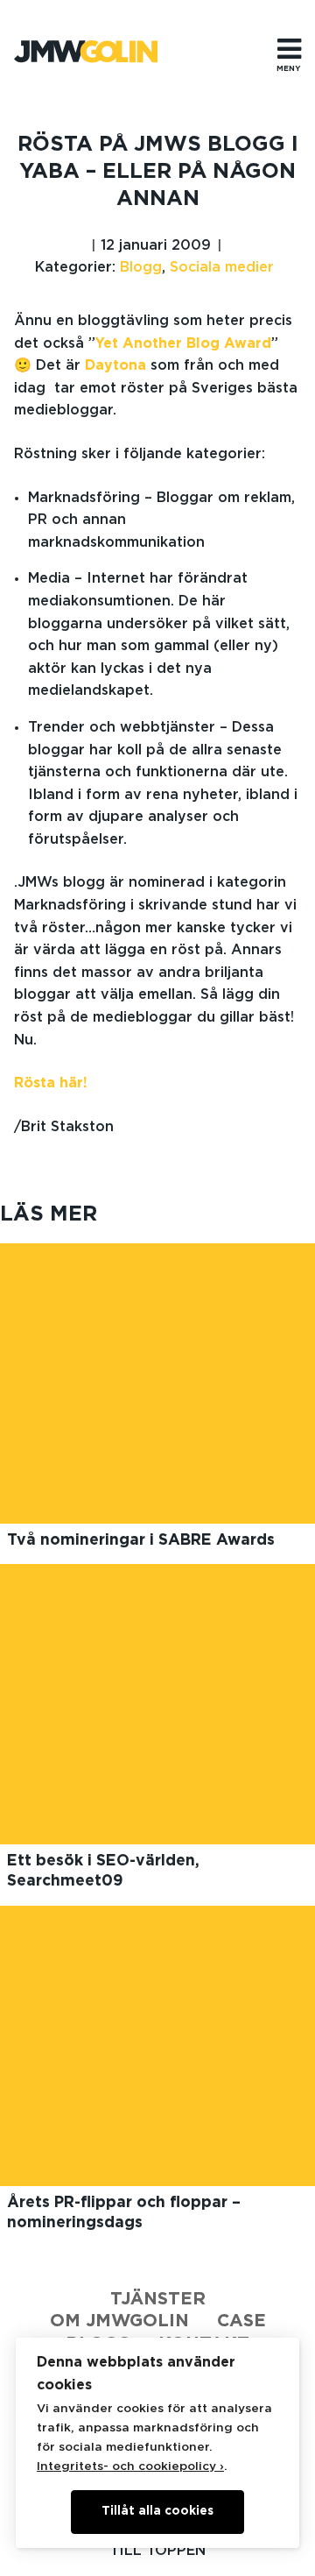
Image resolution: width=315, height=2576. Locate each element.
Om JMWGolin (119, 2321)
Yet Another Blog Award (183, 343)
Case (241, 2321)
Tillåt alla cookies (157, 2511)
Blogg (141, 267)
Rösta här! (51, 1083)
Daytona (115, 365)
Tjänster (158, 2299)
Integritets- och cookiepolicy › (130, 2466)
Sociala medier (222, 267)
